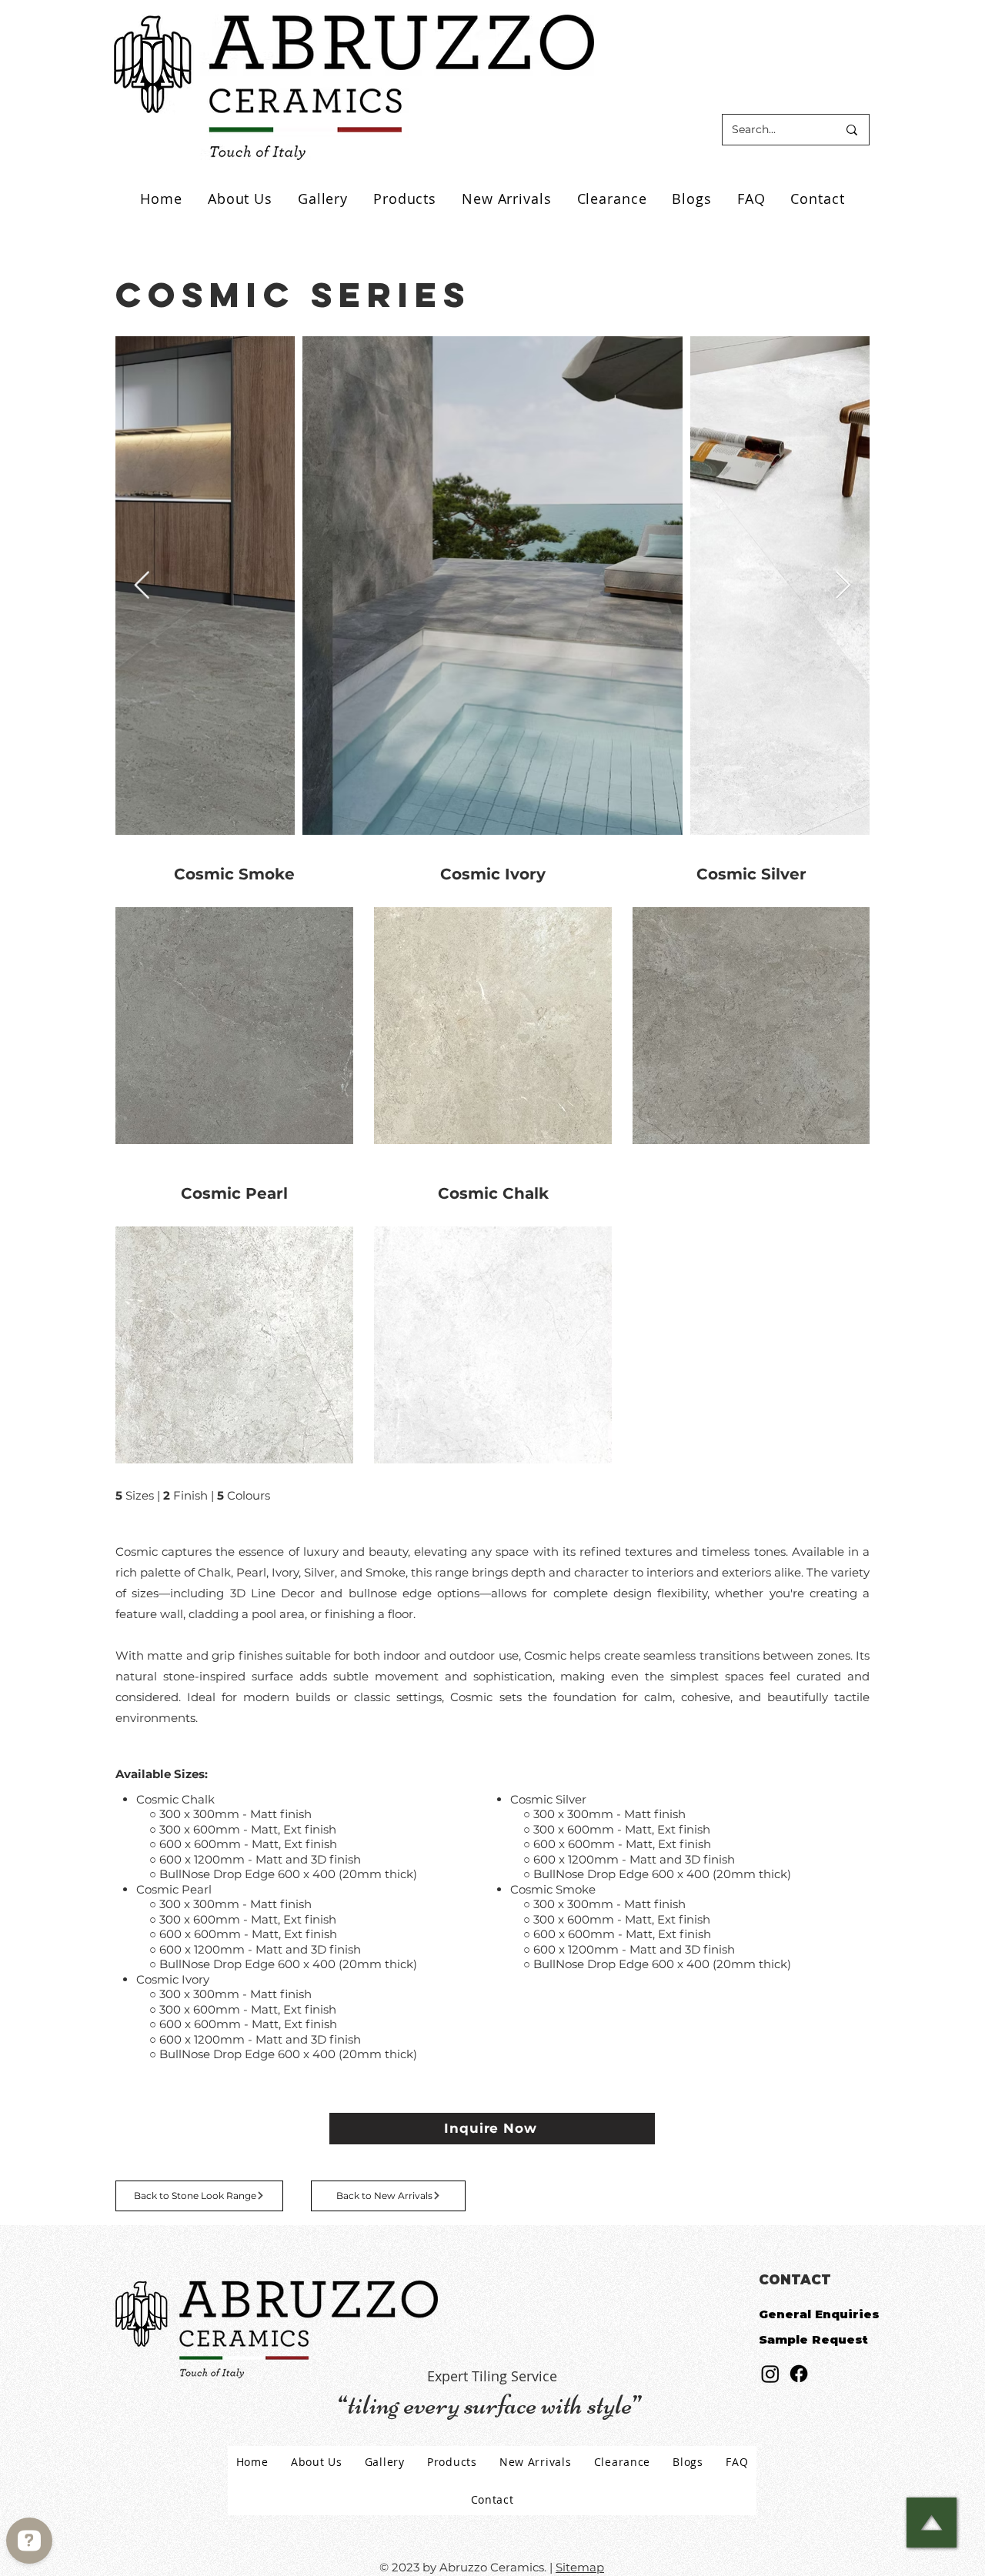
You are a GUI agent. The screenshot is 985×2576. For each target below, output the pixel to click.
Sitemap (580, 2567)
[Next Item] (843, 586)
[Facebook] (799, 2374)
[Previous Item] (142, 586)
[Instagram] (770, 2374)
